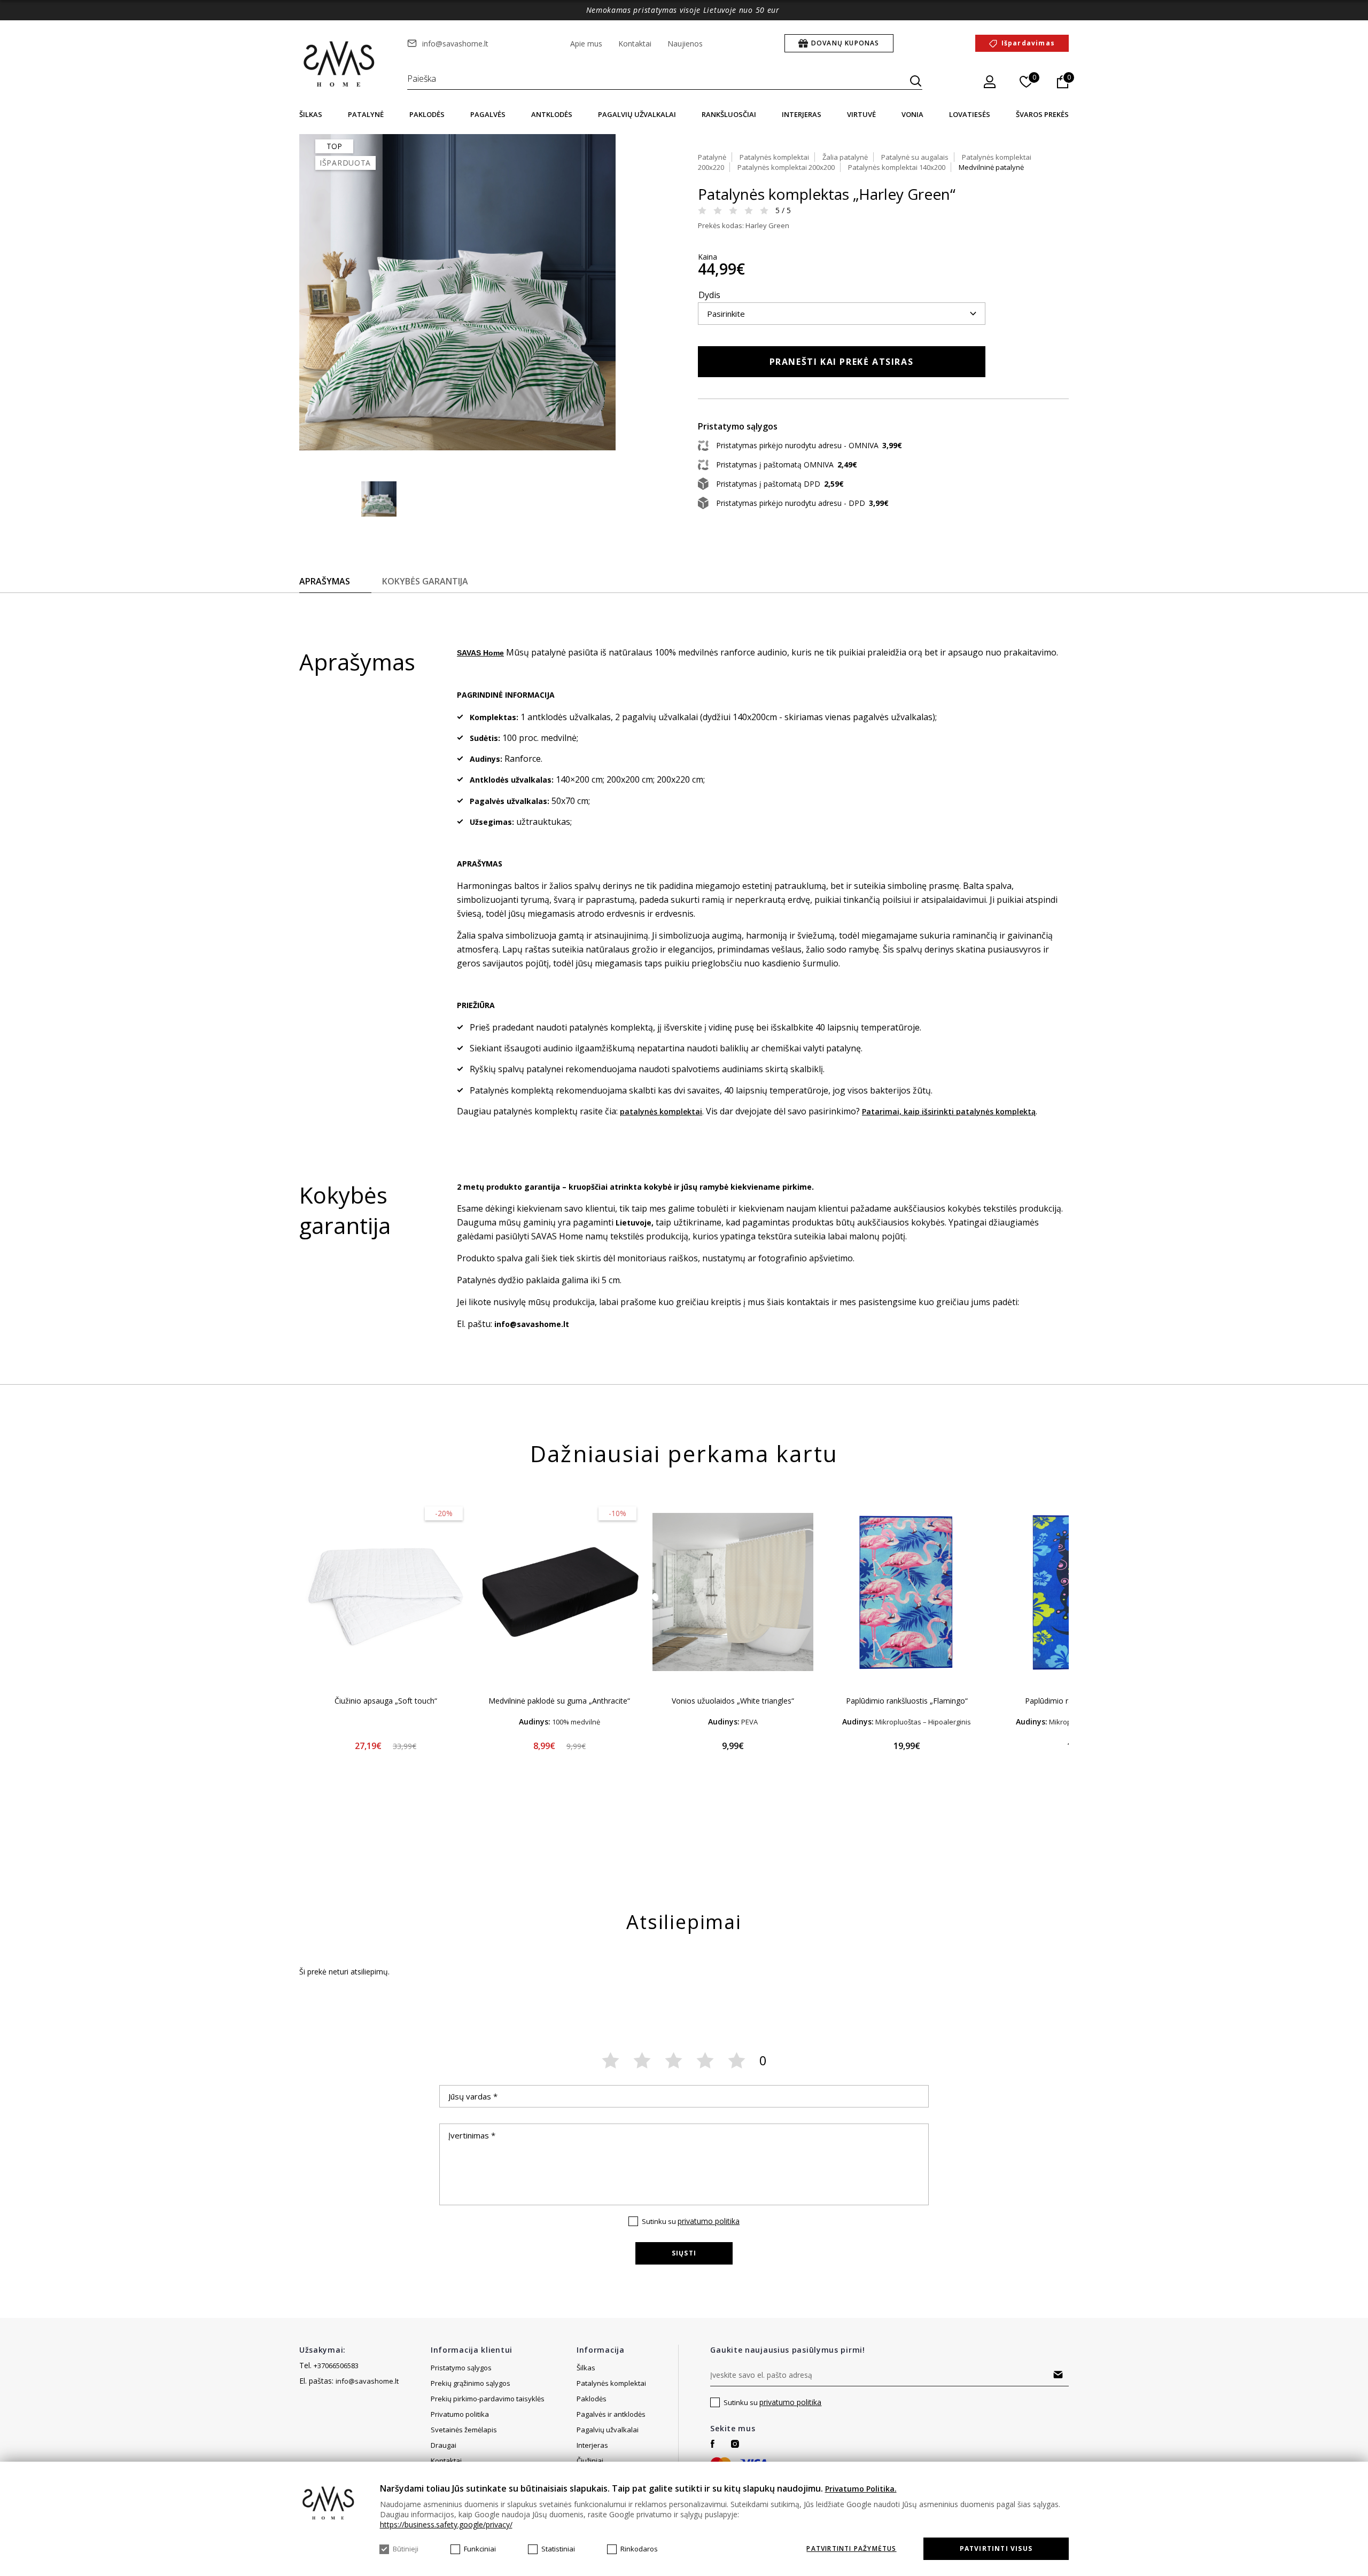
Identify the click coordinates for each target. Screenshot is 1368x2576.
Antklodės (552, 114)
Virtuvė (861, 114)
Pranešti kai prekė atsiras (842, 362)
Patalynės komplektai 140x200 (897, 167)
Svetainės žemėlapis (464, 2430)
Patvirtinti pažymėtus (851, 2549)
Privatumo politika (460, 2414)
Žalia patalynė (845, 157)
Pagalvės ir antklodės (611, 2414)
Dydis (709, 295)
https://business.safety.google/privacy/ (446, 2524)
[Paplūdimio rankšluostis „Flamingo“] (907, 1592)
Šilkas (311, 114)
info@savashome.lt (455, 44)
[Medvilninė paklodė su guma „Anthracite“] (559, 1592)
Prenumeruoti (1058, 2375)
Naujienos (685, 44)
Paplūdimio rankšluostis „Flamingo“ (907, 1701)
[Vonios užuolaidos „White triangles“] (733, 1592)
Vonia (912, 114)
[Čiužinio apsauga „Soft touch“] (386, 1592)
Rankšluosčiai (729, 114)
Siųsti (684, 2253)
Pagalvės (488, 114)
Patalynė (366, 114)
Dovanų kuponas (845, 43)
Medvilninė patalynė (991, 167)
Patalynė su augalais (915, 157)
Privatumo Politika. (861, 2489)
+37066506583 (336, 2366)
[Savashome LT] (340, 65)
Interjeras (802, 114)
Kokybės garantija (425, 581)
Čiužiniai (590, 2461)
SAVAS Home (480, 653)
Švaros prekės (1042, 114)
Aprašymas (325, 581)
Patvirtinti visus (996, 2548)
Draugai (444, 2445)
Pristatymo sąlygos (461, 2368)
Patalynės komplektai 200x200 (786, 167)
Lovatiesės (970, 114)
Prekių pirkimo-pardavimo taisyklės (488, 2399)
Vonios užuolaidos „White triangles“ (733, 1701)
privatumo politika (709, 2221)
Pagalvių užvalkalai (637, 114)
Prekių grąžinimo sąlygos (471, 2383)
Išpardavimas (1028, 43)
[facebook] (713, 2444)
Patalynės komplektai (774, 157)
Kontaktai (635, 44)
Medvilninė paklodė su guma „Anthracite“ (559, 1701)
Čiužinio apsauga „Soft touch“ (386, 1701)
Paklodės (427, 114)
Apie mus (586, 44)
